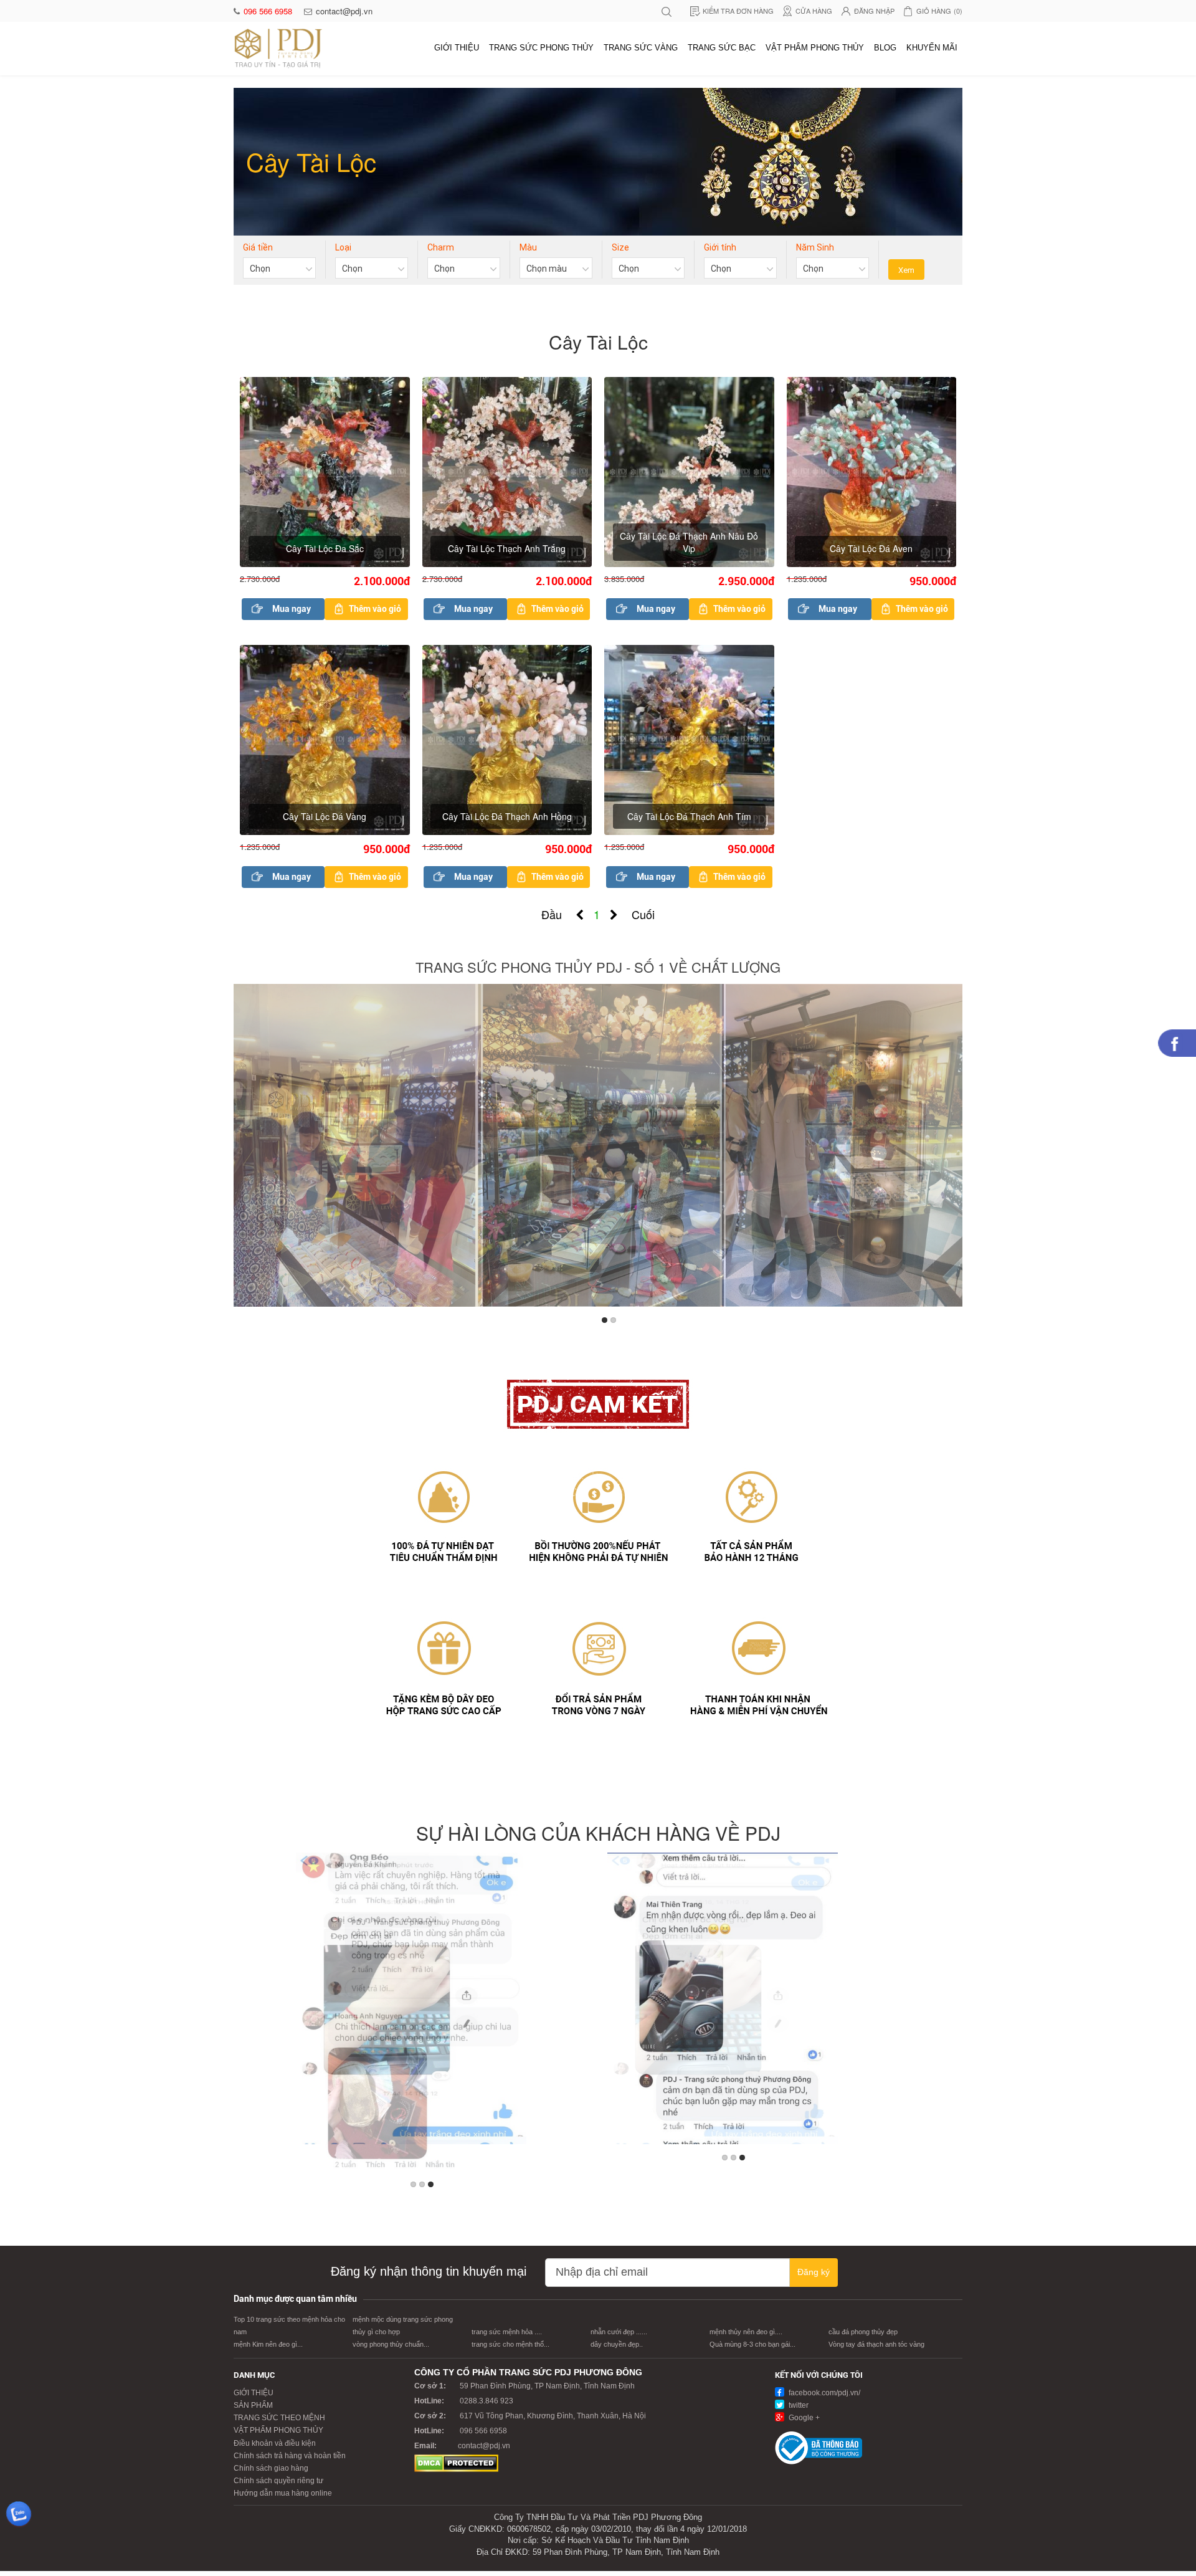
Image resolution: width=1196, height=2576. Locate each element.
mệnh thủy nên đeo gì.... (746, 2332)
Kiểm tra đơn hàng (738, 11)
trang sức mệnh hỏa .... (507, 2332)
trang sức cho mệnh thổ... (510, 2344)
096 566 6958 (269, 11)
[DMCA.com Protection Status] (456, 2463)
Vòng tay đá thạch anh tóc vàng (876, 2344)
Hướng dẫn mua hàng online (283, 2493)
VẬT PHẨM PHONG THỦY (815, 48)
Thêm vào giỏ (375, 609)
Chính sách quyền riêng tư (278, 2481)
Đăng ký (814, 2272)
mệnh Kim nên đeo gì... (268, 2344)
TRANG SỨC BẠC (722, 48)
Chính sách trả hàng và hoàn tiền (290, 2456)
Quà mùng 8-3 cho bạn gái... (752, 2344)
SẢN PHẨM (253, 2405)
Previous (245, 1149)
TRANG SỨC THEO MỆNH (279, 2418)
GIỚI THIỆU (457, 48)
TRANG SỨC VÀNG (641, 48)
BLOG (885, 48)
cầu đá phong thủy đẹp (863, 2332)
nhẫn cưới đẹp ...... (619, 2332)
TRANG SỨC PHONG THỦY (541, 48)
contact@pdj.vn (344, 11)
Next (951, 1149)
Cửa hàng (814, 11)
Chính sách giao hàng (271, 2468)
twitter (798, 2405)
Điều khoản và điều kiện (275, 2443)
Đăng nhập (874, 11)
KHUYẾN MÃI (932, 48)
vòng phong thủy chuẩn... (391, 2344)
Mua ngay (292, 609)
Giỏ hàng (939, 11)
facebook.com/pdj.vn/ (823, 2393)
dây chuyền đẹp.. (617, 2344)
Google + (803, 2418)
